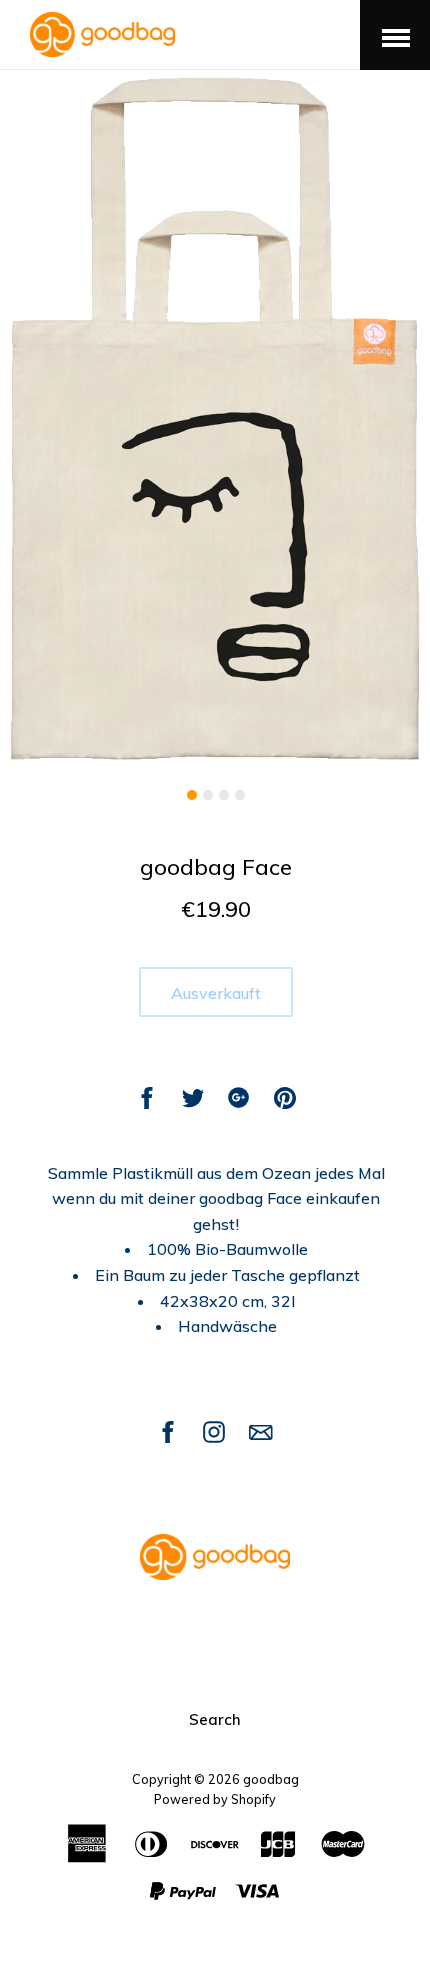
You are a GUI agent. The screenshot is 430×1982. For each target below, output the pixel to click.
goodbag (271, 1779)
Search (215, 1719)
